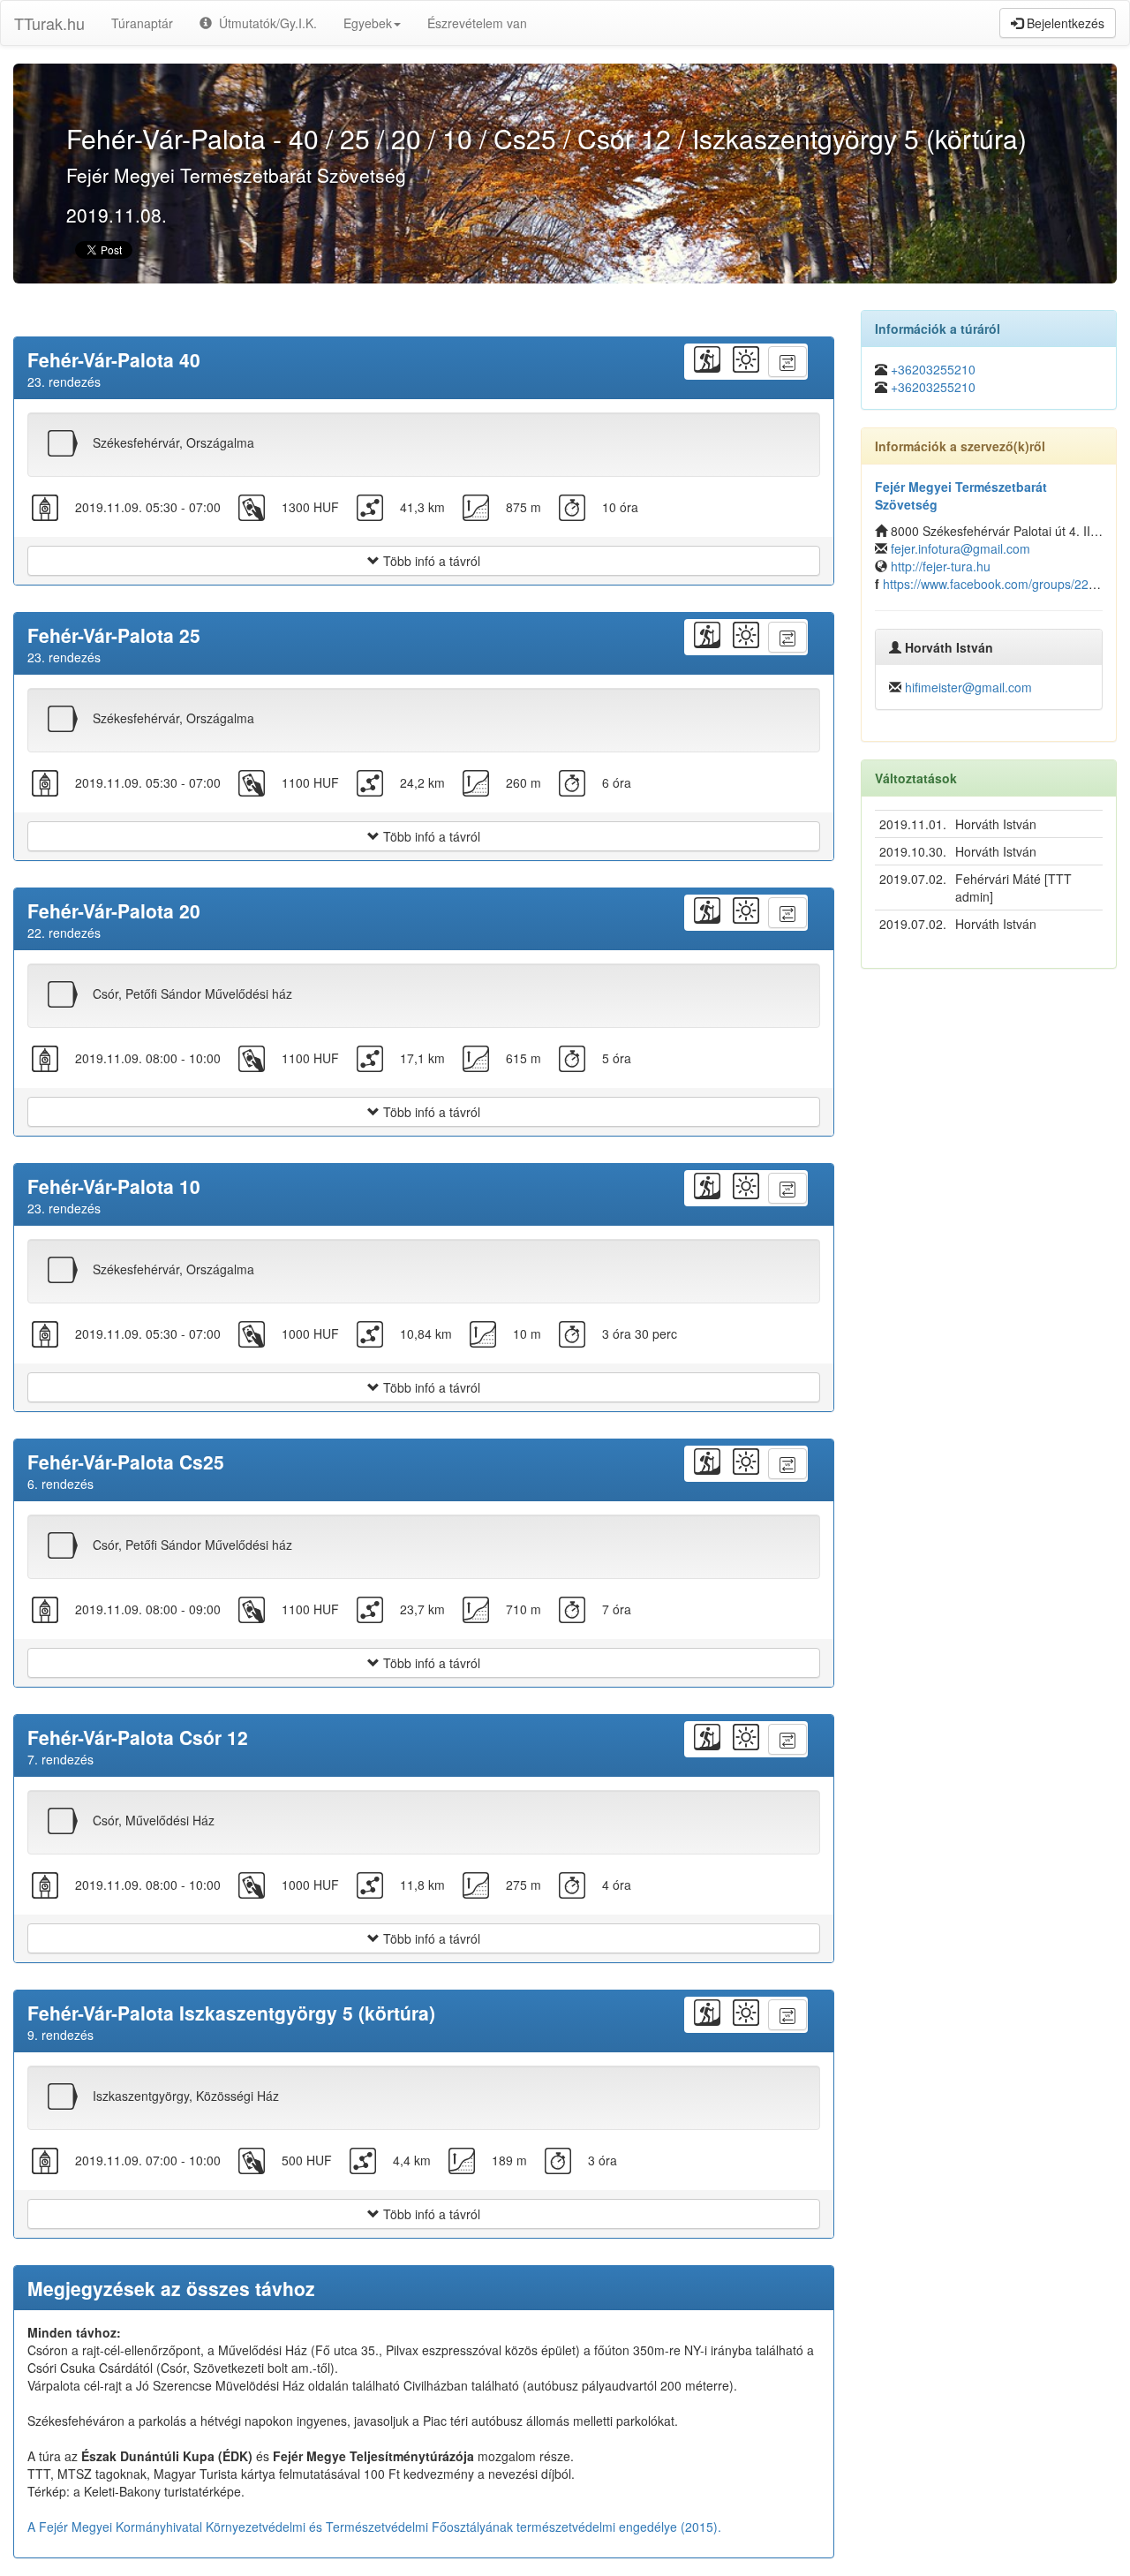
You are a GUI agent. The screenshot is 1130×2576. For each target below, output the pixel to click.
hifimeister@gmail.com (968, 687)
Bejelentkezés (1064, 23)
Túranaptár (142, 23)
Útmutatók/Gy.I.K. (264, 23)
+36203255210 (933, 369)
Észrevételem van (477, 23)
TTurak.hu (49, 23)
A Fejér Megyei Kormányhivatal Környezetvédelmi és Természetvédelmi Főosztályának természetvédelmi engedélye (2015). (374, 2527)
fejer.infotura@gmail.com (960, 548)
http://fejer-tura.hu (941, 566)
